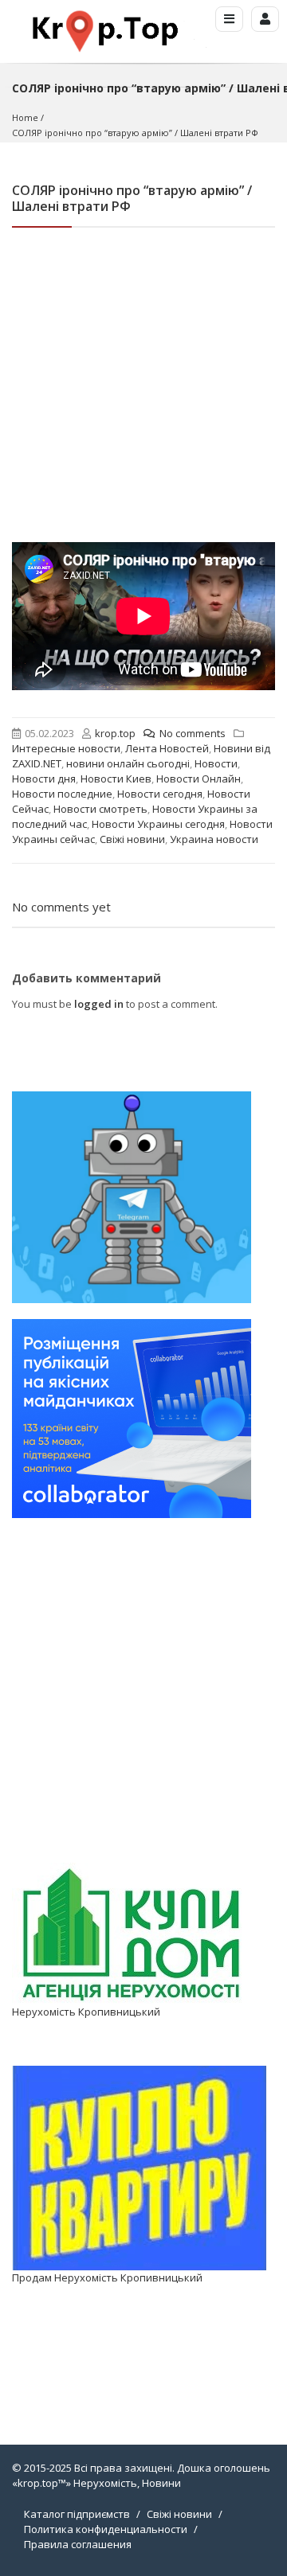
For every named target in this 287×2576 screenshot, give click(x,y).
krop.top (115, 733)
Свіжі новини (132, 839)
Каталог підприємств (77, 2514)
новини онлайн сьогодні (128, 763)
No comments (193, 733)
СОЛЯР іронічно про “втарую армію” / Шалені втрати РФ (135, 133)
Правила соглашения (78, 2544)
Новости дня (44, 779)
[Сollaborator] (132, 1418)
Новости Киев (116, 779)
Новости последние (62, 794)
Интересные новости (66, 748)
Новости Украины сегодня (158, 824)
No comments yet (61, 907)
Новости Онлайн (199, 779)
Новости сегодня (160, 794)
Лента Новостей (167, 748)
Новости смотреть (100, 809)
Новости (216, 763)
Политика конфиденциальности (106, 2529)
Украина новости (214, 839)
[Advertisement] (143, 391)
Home (25, 117)
